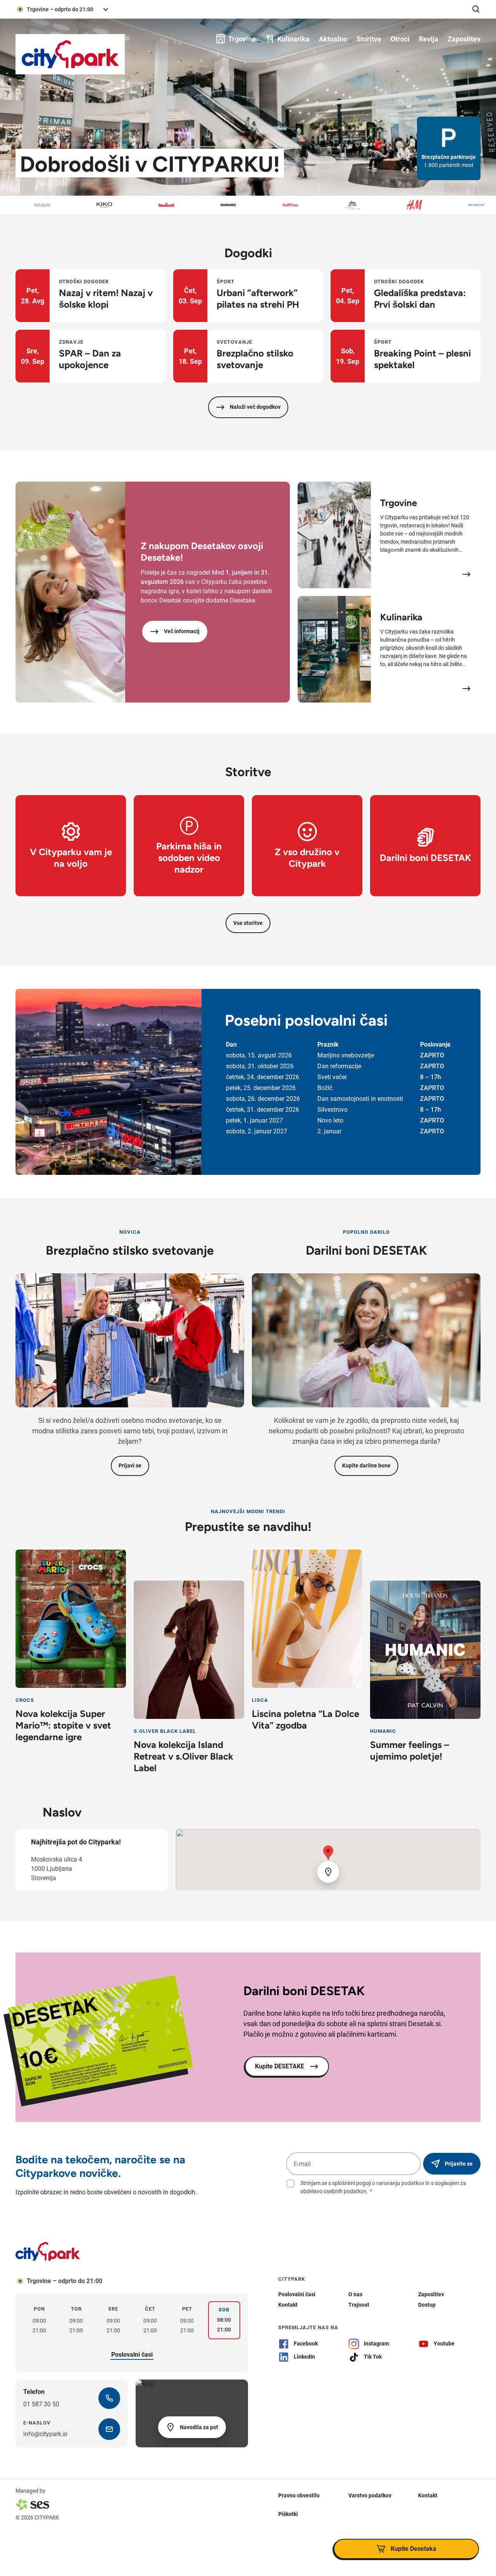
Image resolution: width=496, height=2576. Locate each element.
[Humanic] (173, 205)
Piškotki (288, 2514)
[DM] (297, 205)
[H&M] (359, 205)
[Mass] (483, 205)
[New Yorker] (111, 205)
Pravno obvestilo (299, 2495)
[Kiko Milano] (49, 205)
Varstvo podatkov (370, 2495)
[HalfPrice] (235, 205)
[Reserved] (421, 205)
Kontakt (428, 2495)
